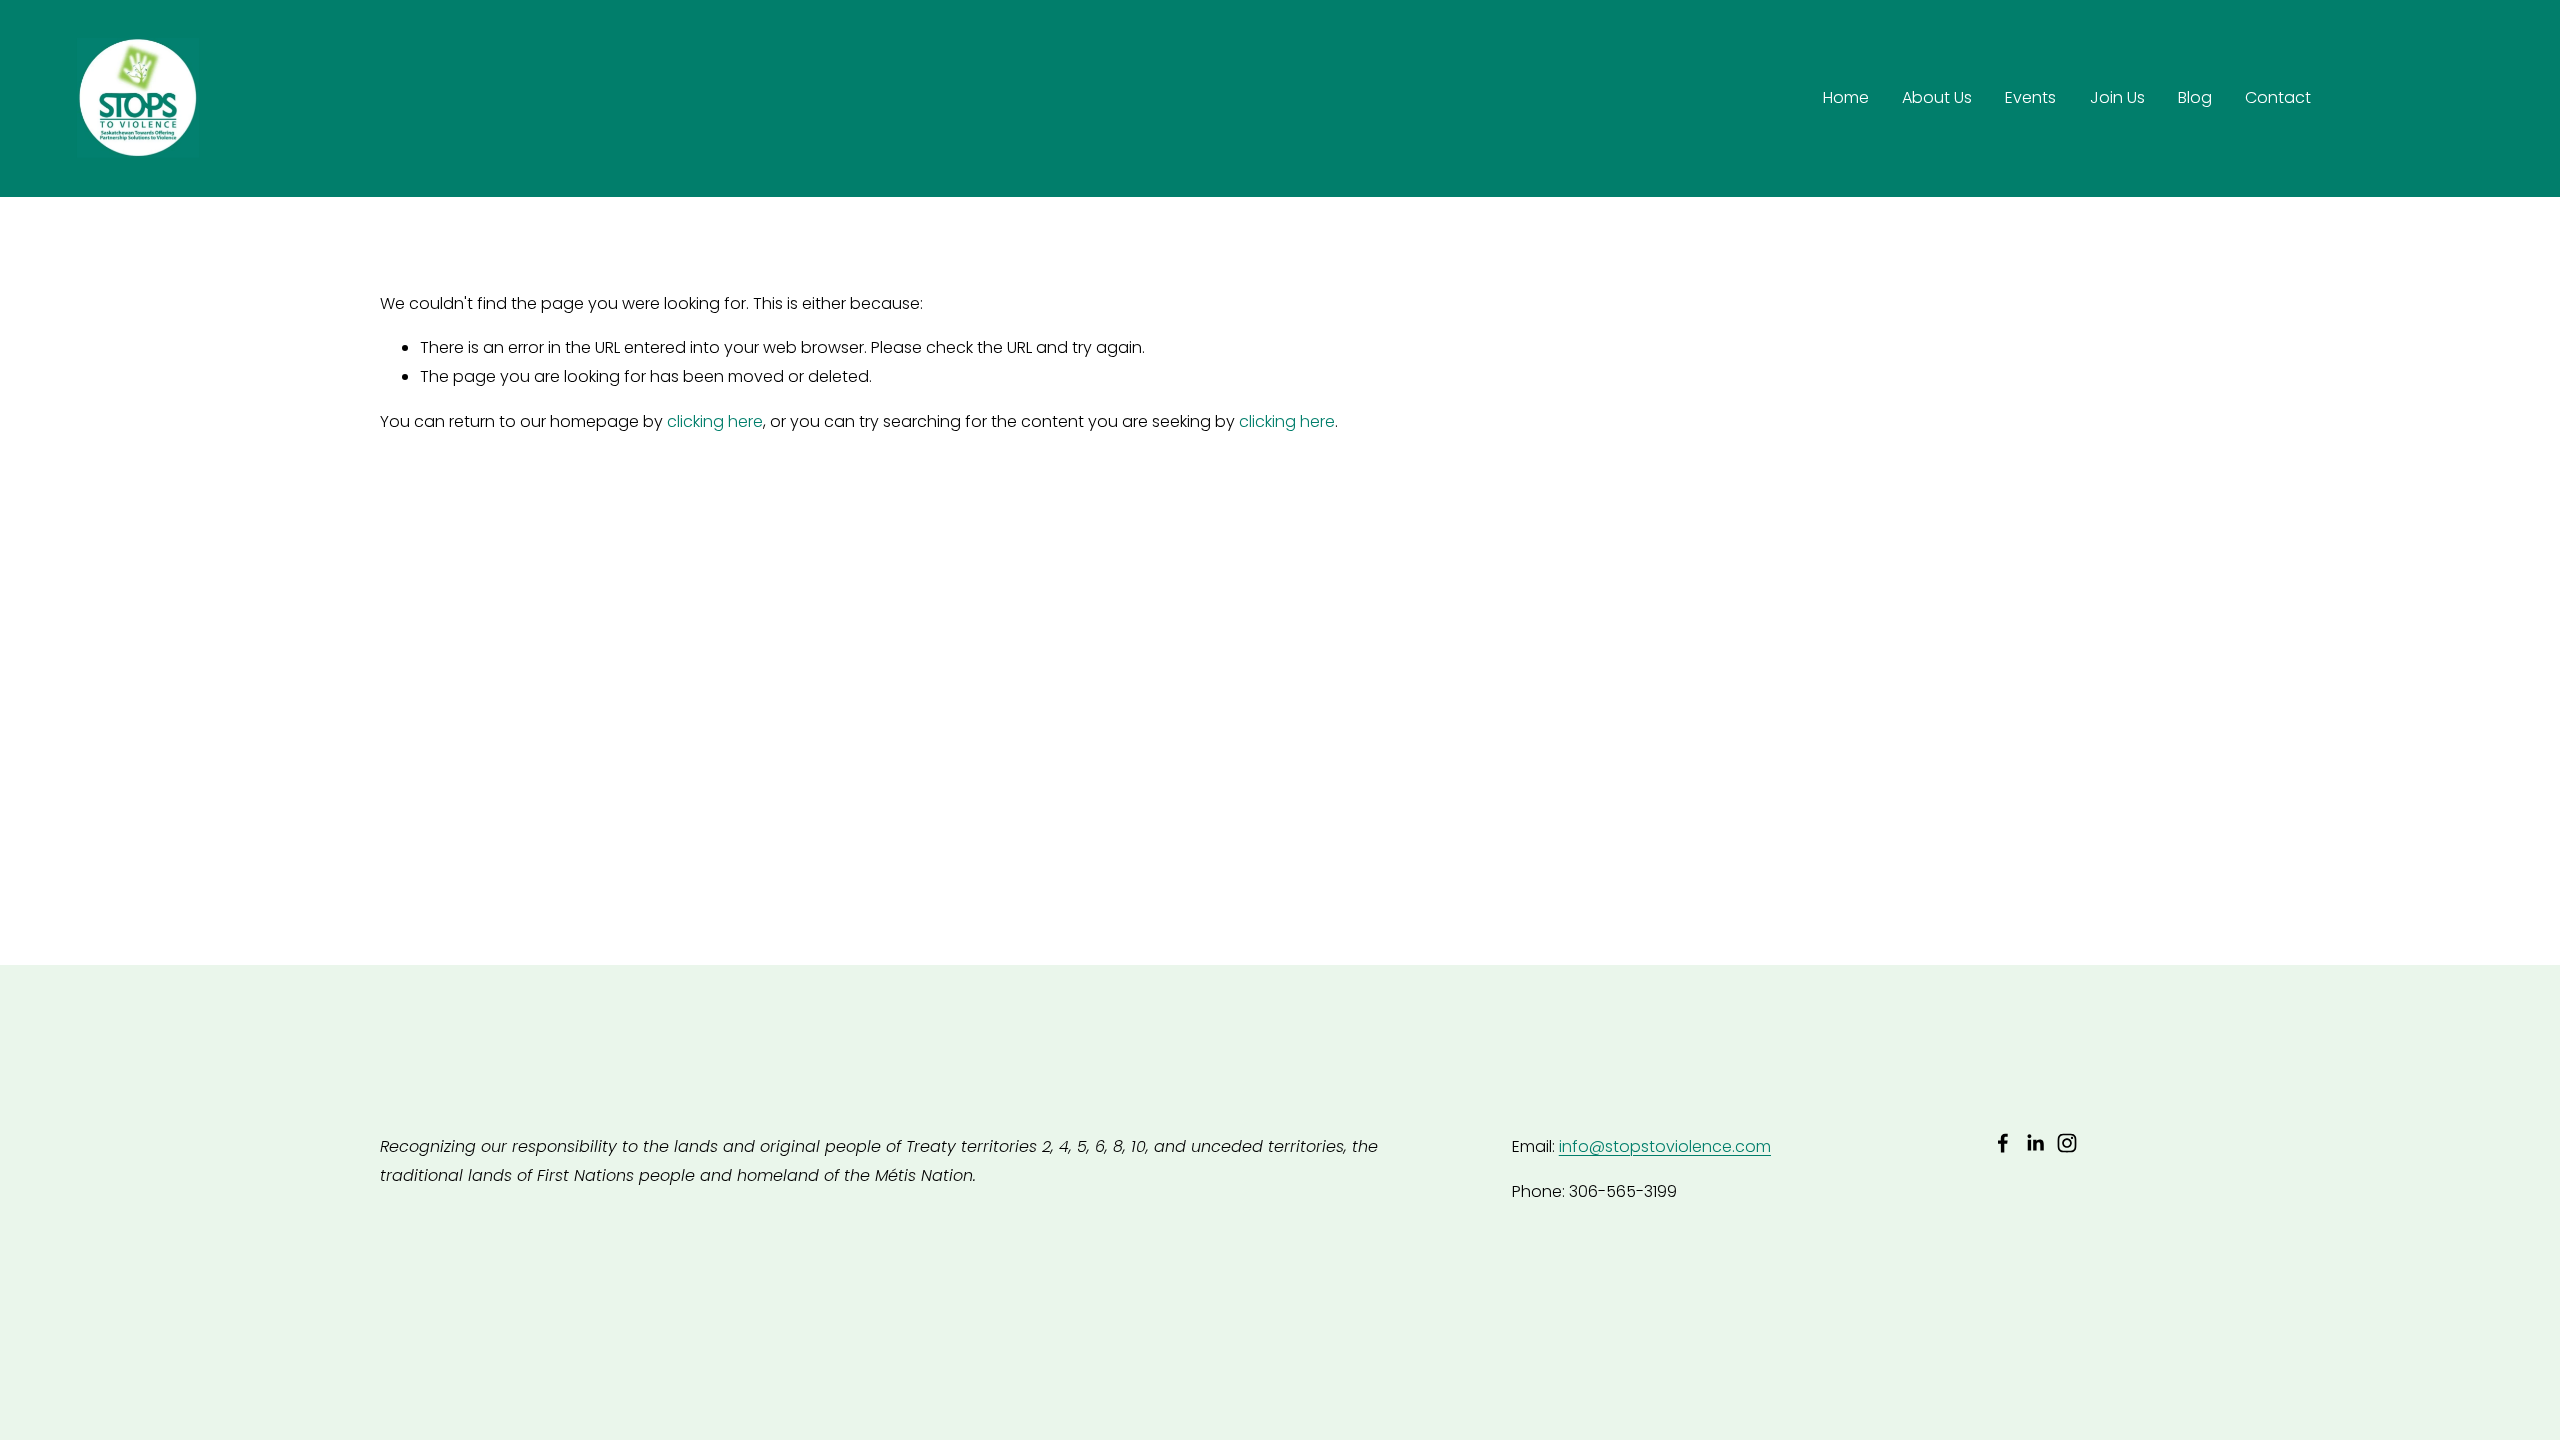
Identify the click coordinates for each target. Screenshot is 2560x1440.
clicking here (715, 421)
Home (1846, 97)
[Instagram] (2067, 1143)
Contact (2278, 97)
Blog (2195, 97)
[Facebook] (2003, 1143)
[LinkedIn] (2035, 1143)
